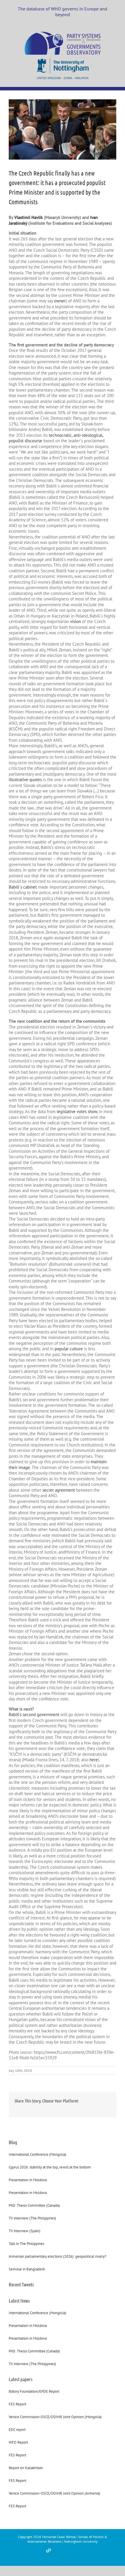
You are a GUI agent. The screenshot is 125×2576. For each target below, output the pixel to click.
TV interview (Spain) (25, 2231)
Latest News (19, 2301)
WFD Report (18, 2442)
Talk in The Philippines (26, 2244)
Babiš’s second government (35, 1714)
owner (60, 301)
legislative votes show (77, 1111)
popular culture (69, 1349)
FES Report (17, 2404)
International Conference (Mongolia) (37, 2154)
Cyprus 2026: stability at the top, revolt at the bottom (50, 2167)
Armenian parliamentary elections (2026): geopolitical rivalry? (58, 2256)
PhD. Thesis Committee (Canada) (34, 2205)
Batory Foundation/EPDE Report (34, 2391)
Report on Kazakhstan (26, 2468)
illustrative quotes (25, 780)
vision (75, 621)
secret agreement (59, 1490)
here (94, 1760)
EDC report (17, 2430)
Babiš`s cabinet (23, 887)
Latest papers (21, 2379)
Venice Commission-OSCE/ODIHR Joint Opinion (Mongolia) (55, 2417)
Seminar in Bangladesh (27, 2269)
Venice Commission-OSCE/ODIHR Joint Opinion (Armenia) (55, 2493)
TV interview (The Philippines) (32, 2218)
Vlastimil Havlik (28, 217)
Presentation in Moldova (28, 2180)
